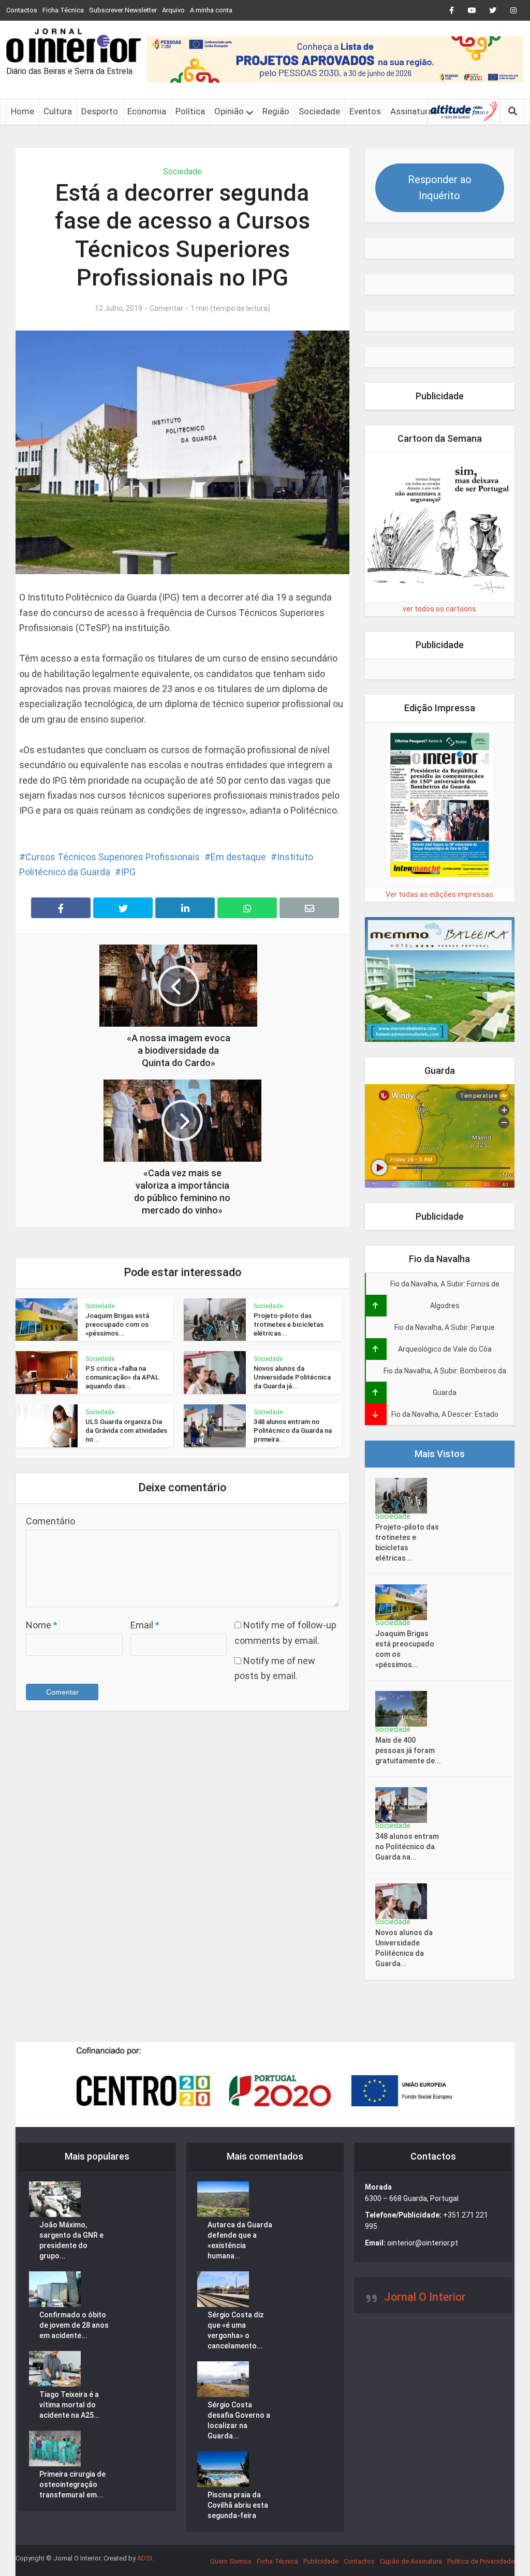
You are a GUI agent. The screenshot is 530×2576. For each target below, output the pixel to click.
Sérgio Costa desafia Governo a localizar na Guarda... (239, 2420)
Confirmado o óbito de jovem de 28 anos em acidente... (74, 2325)
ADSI (145, 2558)
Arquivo (173, 10)
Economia (147, 111)
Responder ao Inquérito (440, 188)
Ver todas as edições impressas (439, 894)
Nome (42, 1625)
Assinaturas (414, 111)
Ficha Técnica (63, 10)
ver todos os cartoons (439, 609)
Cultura (58, 111)
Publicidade (321, 2561)
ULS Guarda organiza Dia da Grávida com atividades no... (126, 1431)
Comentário (50, 1521)
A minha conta (211, 10)
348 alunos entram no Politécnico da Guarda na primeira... (293, 1431)
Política (190, 111)
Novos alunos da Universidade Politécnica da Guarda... (404, 1948)
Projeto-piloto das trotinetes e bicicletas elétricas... (289, 1324)
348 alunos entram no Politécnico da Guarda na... (407, 1847)
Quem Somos (231, 2561)
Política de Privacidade (481, 2561)
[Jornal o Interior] (73, 46)
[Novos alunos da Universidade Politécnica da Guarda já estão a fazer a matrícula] (404, 1901)
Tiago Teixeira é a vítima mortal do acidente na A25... (70, 2405)
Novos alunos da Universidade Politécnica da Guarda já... (292, 1377)
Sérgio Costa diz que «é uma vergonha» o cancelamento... (236, 2330)
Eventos (365, 111)
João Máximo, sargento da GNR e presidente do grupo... (71, 2240)
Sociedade (319, 111)
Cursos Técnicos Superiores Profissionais (113, 857)
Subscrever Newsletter (123, 10)
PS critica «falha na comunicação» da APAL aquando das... (122, 1377)
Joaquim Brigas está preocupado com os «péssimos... (117, 1324)
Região (276, 111)
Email (145, 1625)
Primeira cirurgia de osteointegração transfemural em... (72, 2484)
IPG (128, 872)
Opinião (229, 111)
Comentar (166, 308)
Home (23, 111)
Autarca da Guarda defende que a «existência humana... (240, 2240)
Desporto (100, 111)
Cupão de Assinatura (411, 2561)
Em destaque (238, 857)
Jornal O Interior (425, 2297)
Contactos (22, 10)
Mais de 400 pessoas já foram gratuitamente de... (408, 1750)
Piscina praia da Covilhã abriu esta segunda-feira (238, 2505)
